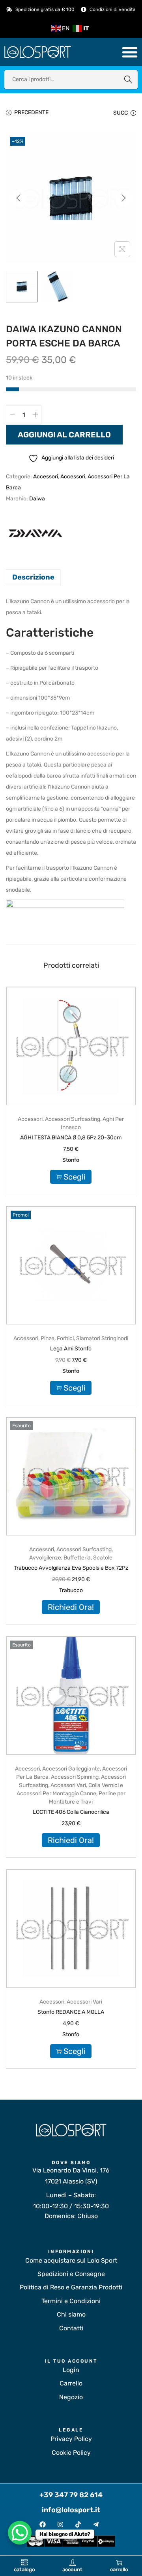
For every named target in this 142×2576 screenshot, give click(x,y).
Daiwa (37, 499)
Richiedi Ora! (71, 1607)
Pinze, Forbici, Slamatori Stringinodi (84, 1338)
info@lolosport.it (71, 2510)
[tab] (71, 577)
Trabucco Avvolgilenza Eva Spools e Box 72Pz (71, 1568)
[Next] (123, 198)
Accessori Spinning (75, 1777)
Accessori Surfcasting (73, 1119)
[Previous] (19, 198)
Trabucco (71, 1590)
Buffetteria (77, 1558)
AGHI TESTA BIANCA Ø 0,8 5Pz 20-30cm (71, 1138)
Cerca (128, 79)
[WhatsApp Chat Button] (20, 2533)
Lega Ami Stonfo (71, 1349)
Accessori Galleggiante (71, 1769)
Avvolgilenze (45, 1558)
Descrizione (33, 577)
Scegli (75, 1177)
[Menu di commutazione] (130, 52)
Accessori (46, 477)
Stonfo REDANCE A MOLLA (71, 2012)
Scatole (103, 1558)
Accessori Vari (68, 1785)
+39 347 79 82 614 (71, 2495)
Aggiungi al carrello (64, 435)
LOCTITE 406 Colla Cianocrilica (71, 1812)
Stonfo (71, 1160)
